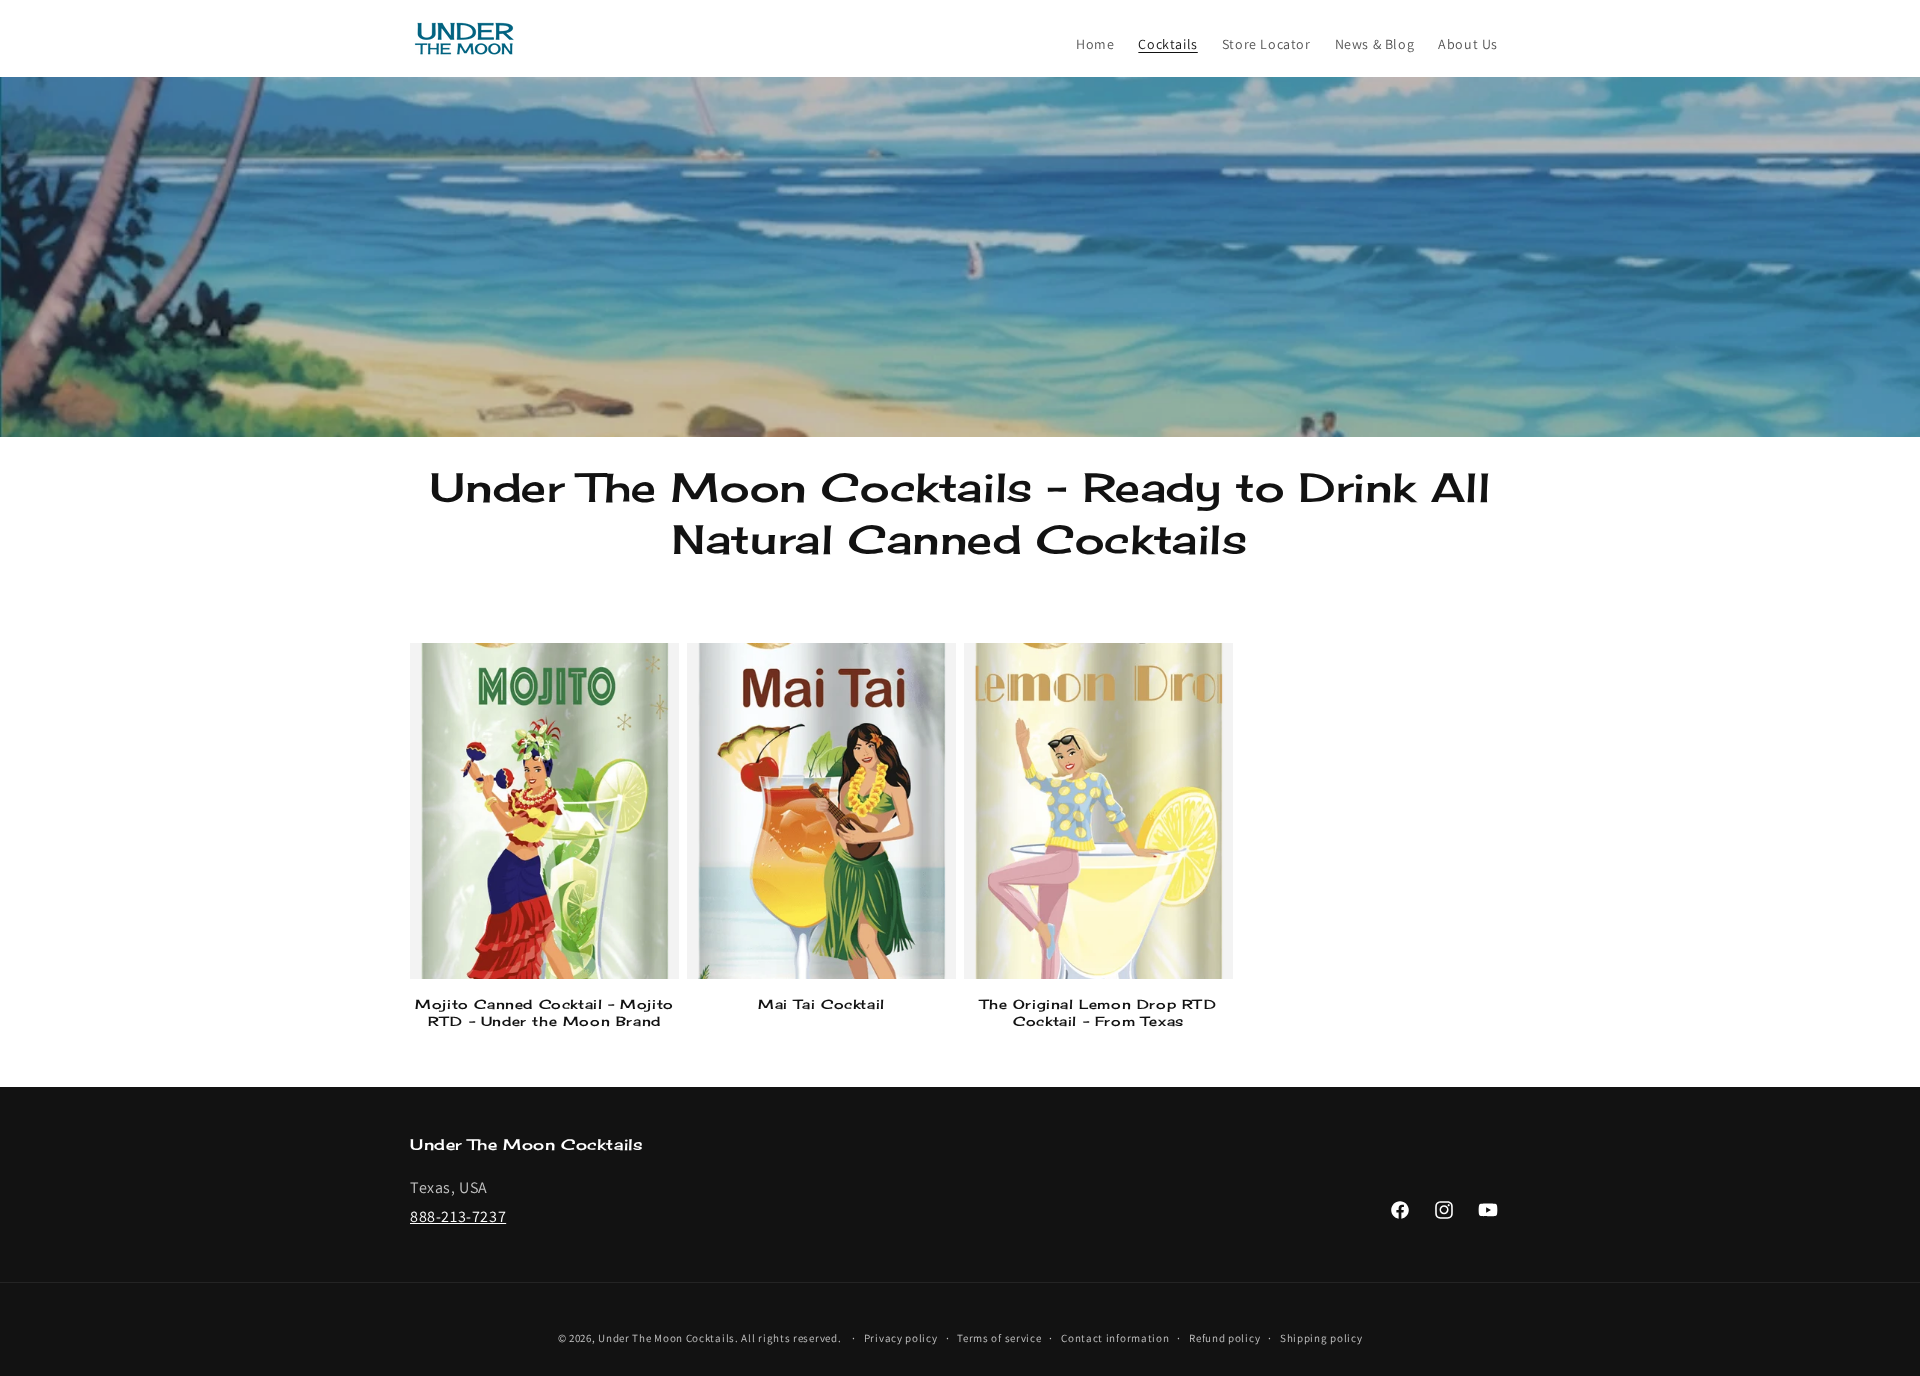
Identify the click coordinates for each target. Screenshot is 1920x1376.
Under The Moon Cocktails (666, 1338)
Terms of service (999, 1338)
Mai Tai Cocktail (821, 1004)
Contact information (1115, 1338)
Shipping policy (1321, 1338)
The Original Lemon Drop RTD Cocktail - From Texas (1098, 1012)
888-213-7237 (458, 1216)
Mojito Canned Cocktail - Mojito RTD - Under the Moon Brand (544, 1012)
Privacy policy (901, 1338)
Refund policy (1224, 1338)
